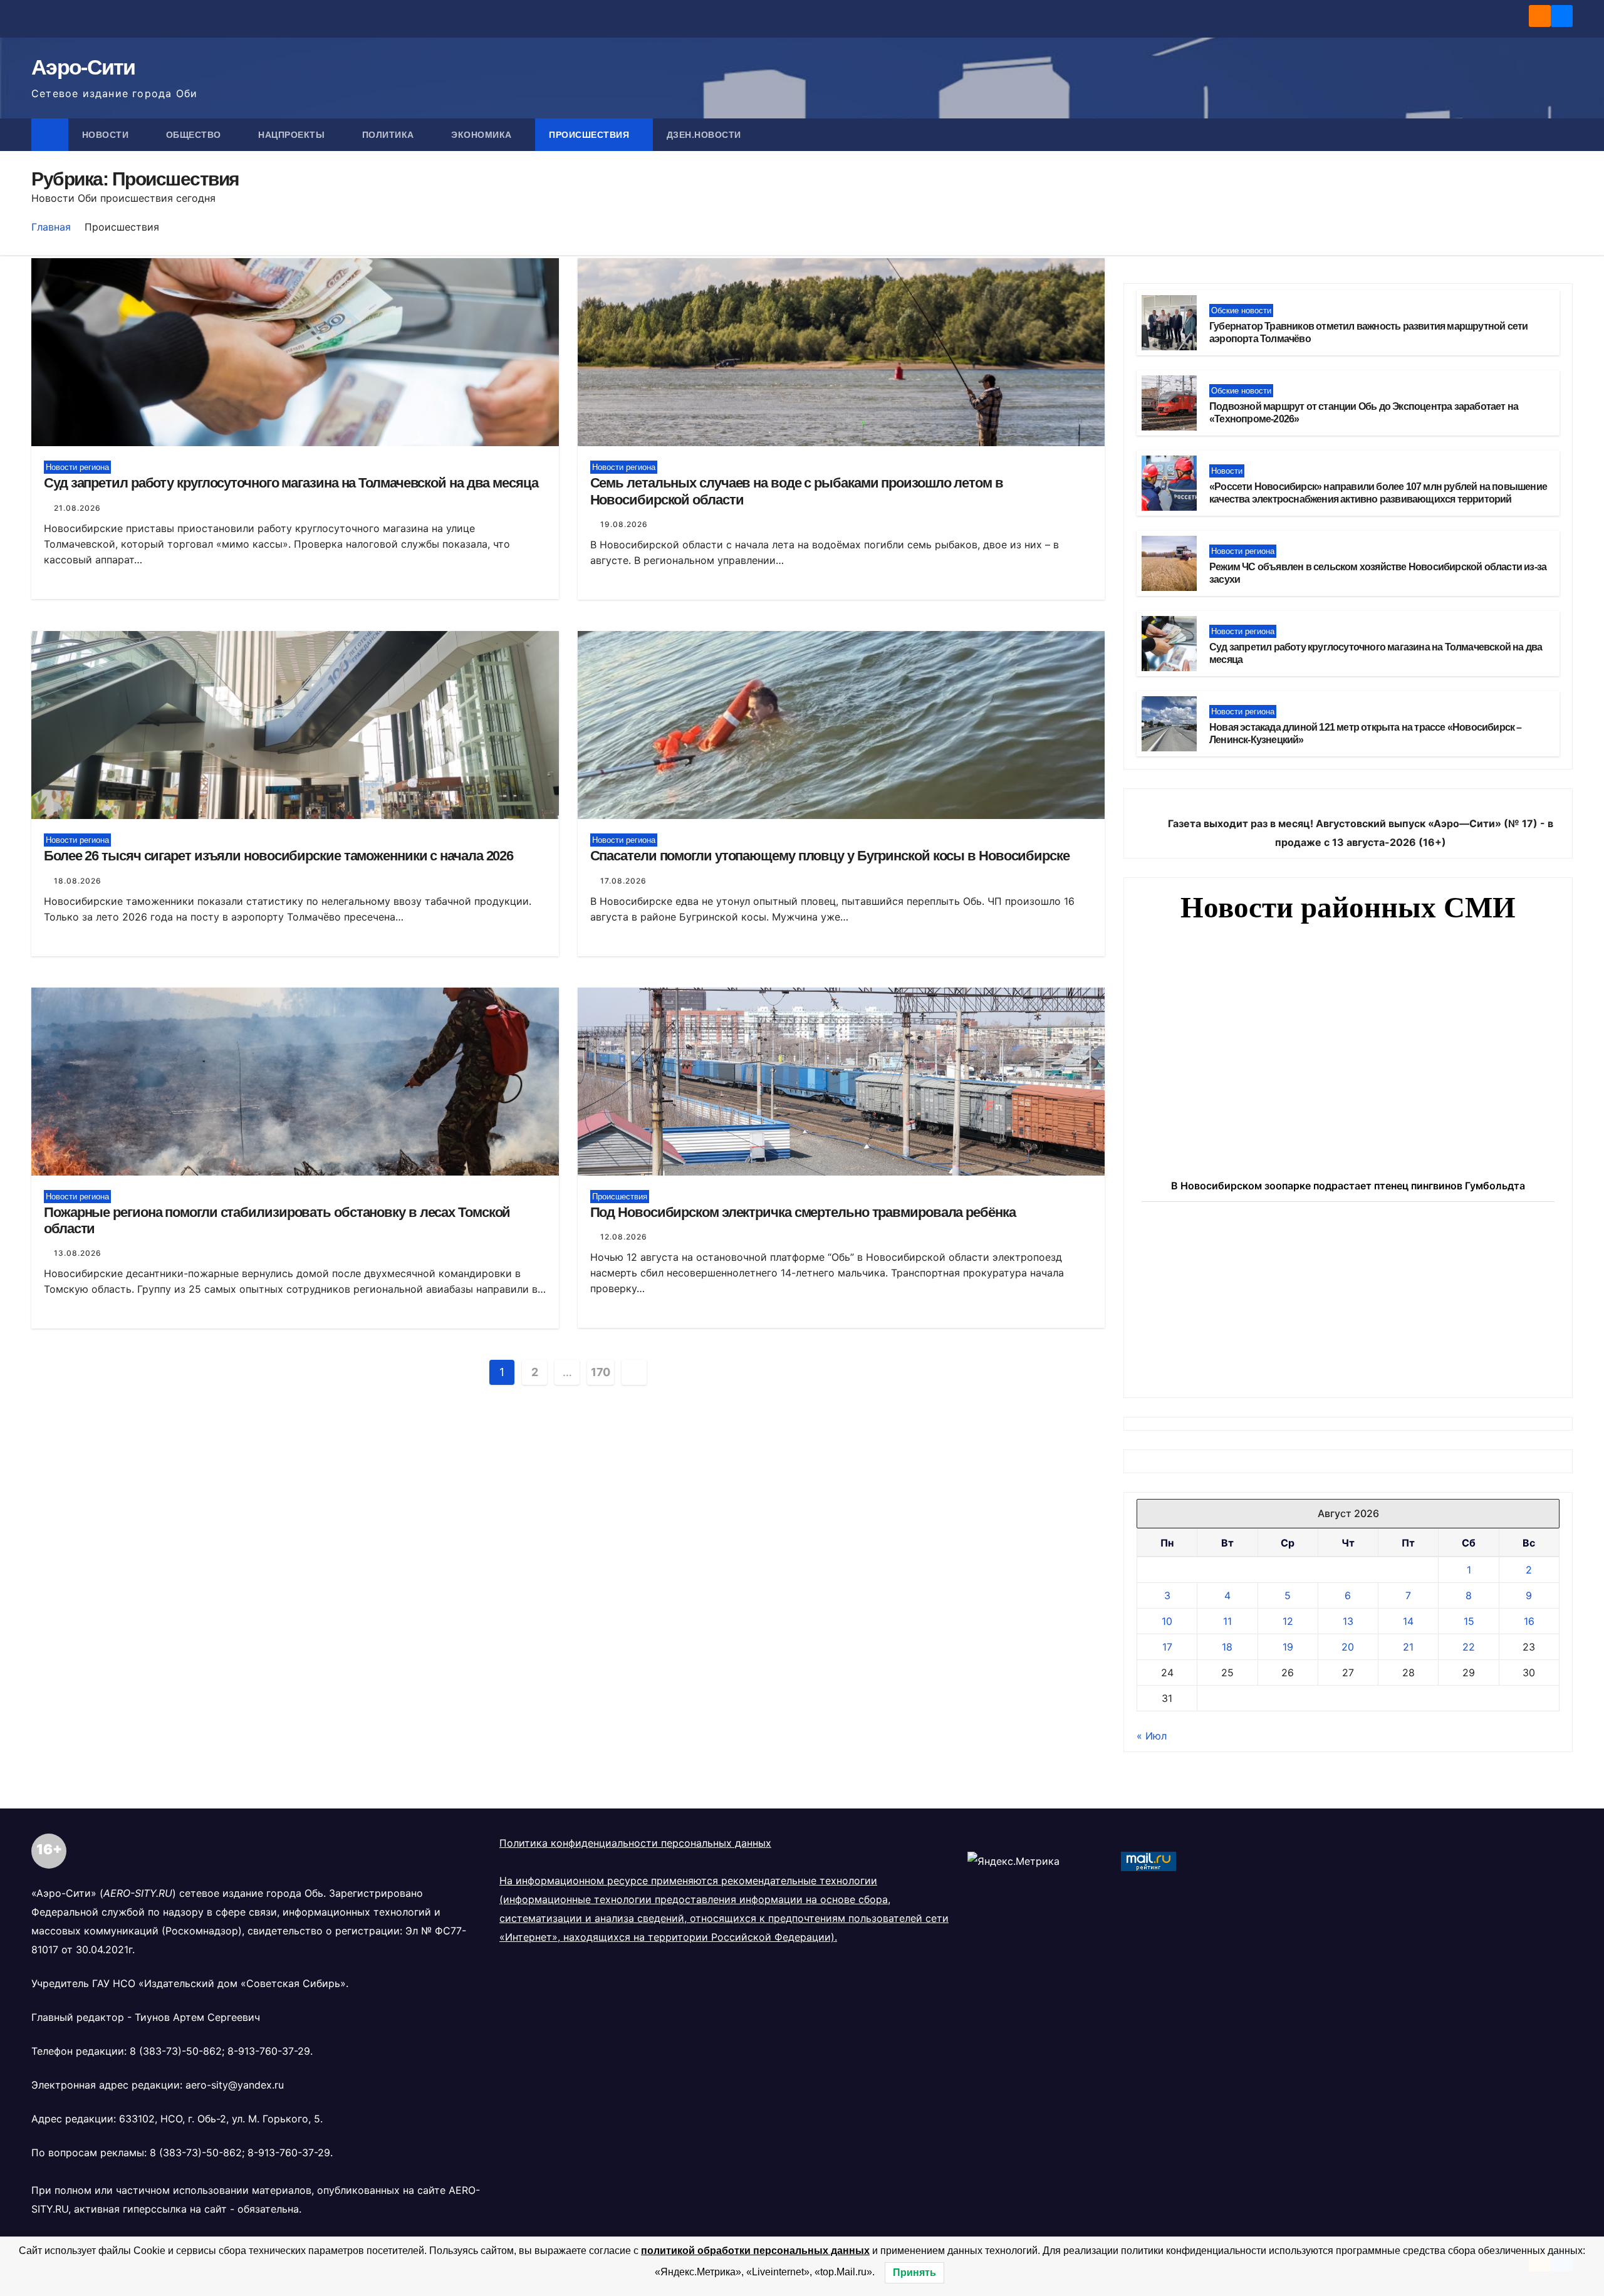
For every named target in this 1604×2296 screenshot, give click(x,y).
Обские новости (1241, 310)
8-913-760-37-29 (269, 2051)
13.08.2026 (78, 1253)
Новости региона (77, 467)
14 (1408, 1621)
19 (1288, 1647)
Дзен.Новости (704, 135)
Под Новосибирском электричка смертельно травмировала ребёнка (803, 1212)
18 (1227, 1647)
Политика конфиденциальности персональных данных (635, 1843)
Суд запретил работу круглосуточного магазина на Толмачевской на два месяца (291, 483)
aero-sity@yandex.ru (235, 2085)
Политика (390, 135)
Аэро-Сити (83, 67)
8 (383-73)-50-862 (176, 2051)
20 (1348, 1647)
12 (1288, 1621)
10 (1167, 1621)
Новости (107, 135)
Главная (51, 227)
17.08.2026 (623, 881)
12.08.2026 (624, 1237)
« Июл (1152, 1736)
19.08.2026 (624, 524)
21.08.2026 (77, 508)
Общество (195, 135)
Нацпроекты (293, 135)
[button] (1564, 135)
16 (1529, 1621)
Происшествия (591, 135)
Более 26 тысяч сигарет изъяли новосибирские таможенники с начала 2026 (279, 856)
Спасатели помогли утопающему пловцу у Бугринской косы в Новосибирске (830, 856)
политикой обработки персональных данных (755, 2251)
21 (1408, 1647)
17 (1167, 1647)
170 (601, 1372)
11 (1227, 1621)
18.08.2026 (78, 881)
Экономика (483, 135)
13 (1348, 1621)
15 (1469, 1621)
